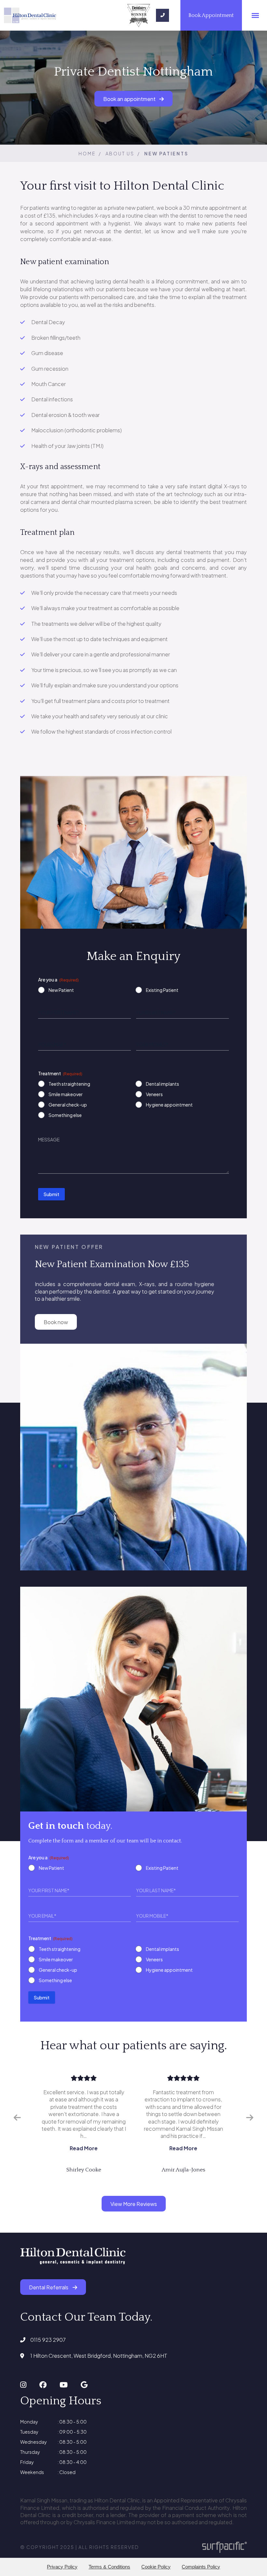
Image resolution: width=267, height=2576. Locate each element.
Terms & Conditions (109, 2567)
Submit (51, 1194)
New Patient (61, 990)
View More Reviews (134, 2204)
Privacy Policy (62, 2567)
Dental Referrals (49, 2287)
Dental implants (162, 1084)
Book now (56, 1322)
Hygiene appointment (169, 1105)
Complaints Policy (201, 2567)
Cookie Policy (156, 2567)
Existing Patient (162, 990)
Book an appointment (130, 99)
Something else (65, 1115)
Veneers (154, 1094)
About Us (120, 153)
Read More (84, 2148)
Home (87, 153)
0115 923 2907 (48, 2340)
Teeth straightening (69, 1084)
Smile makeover (66, 1094)
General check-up (68, 1105)
